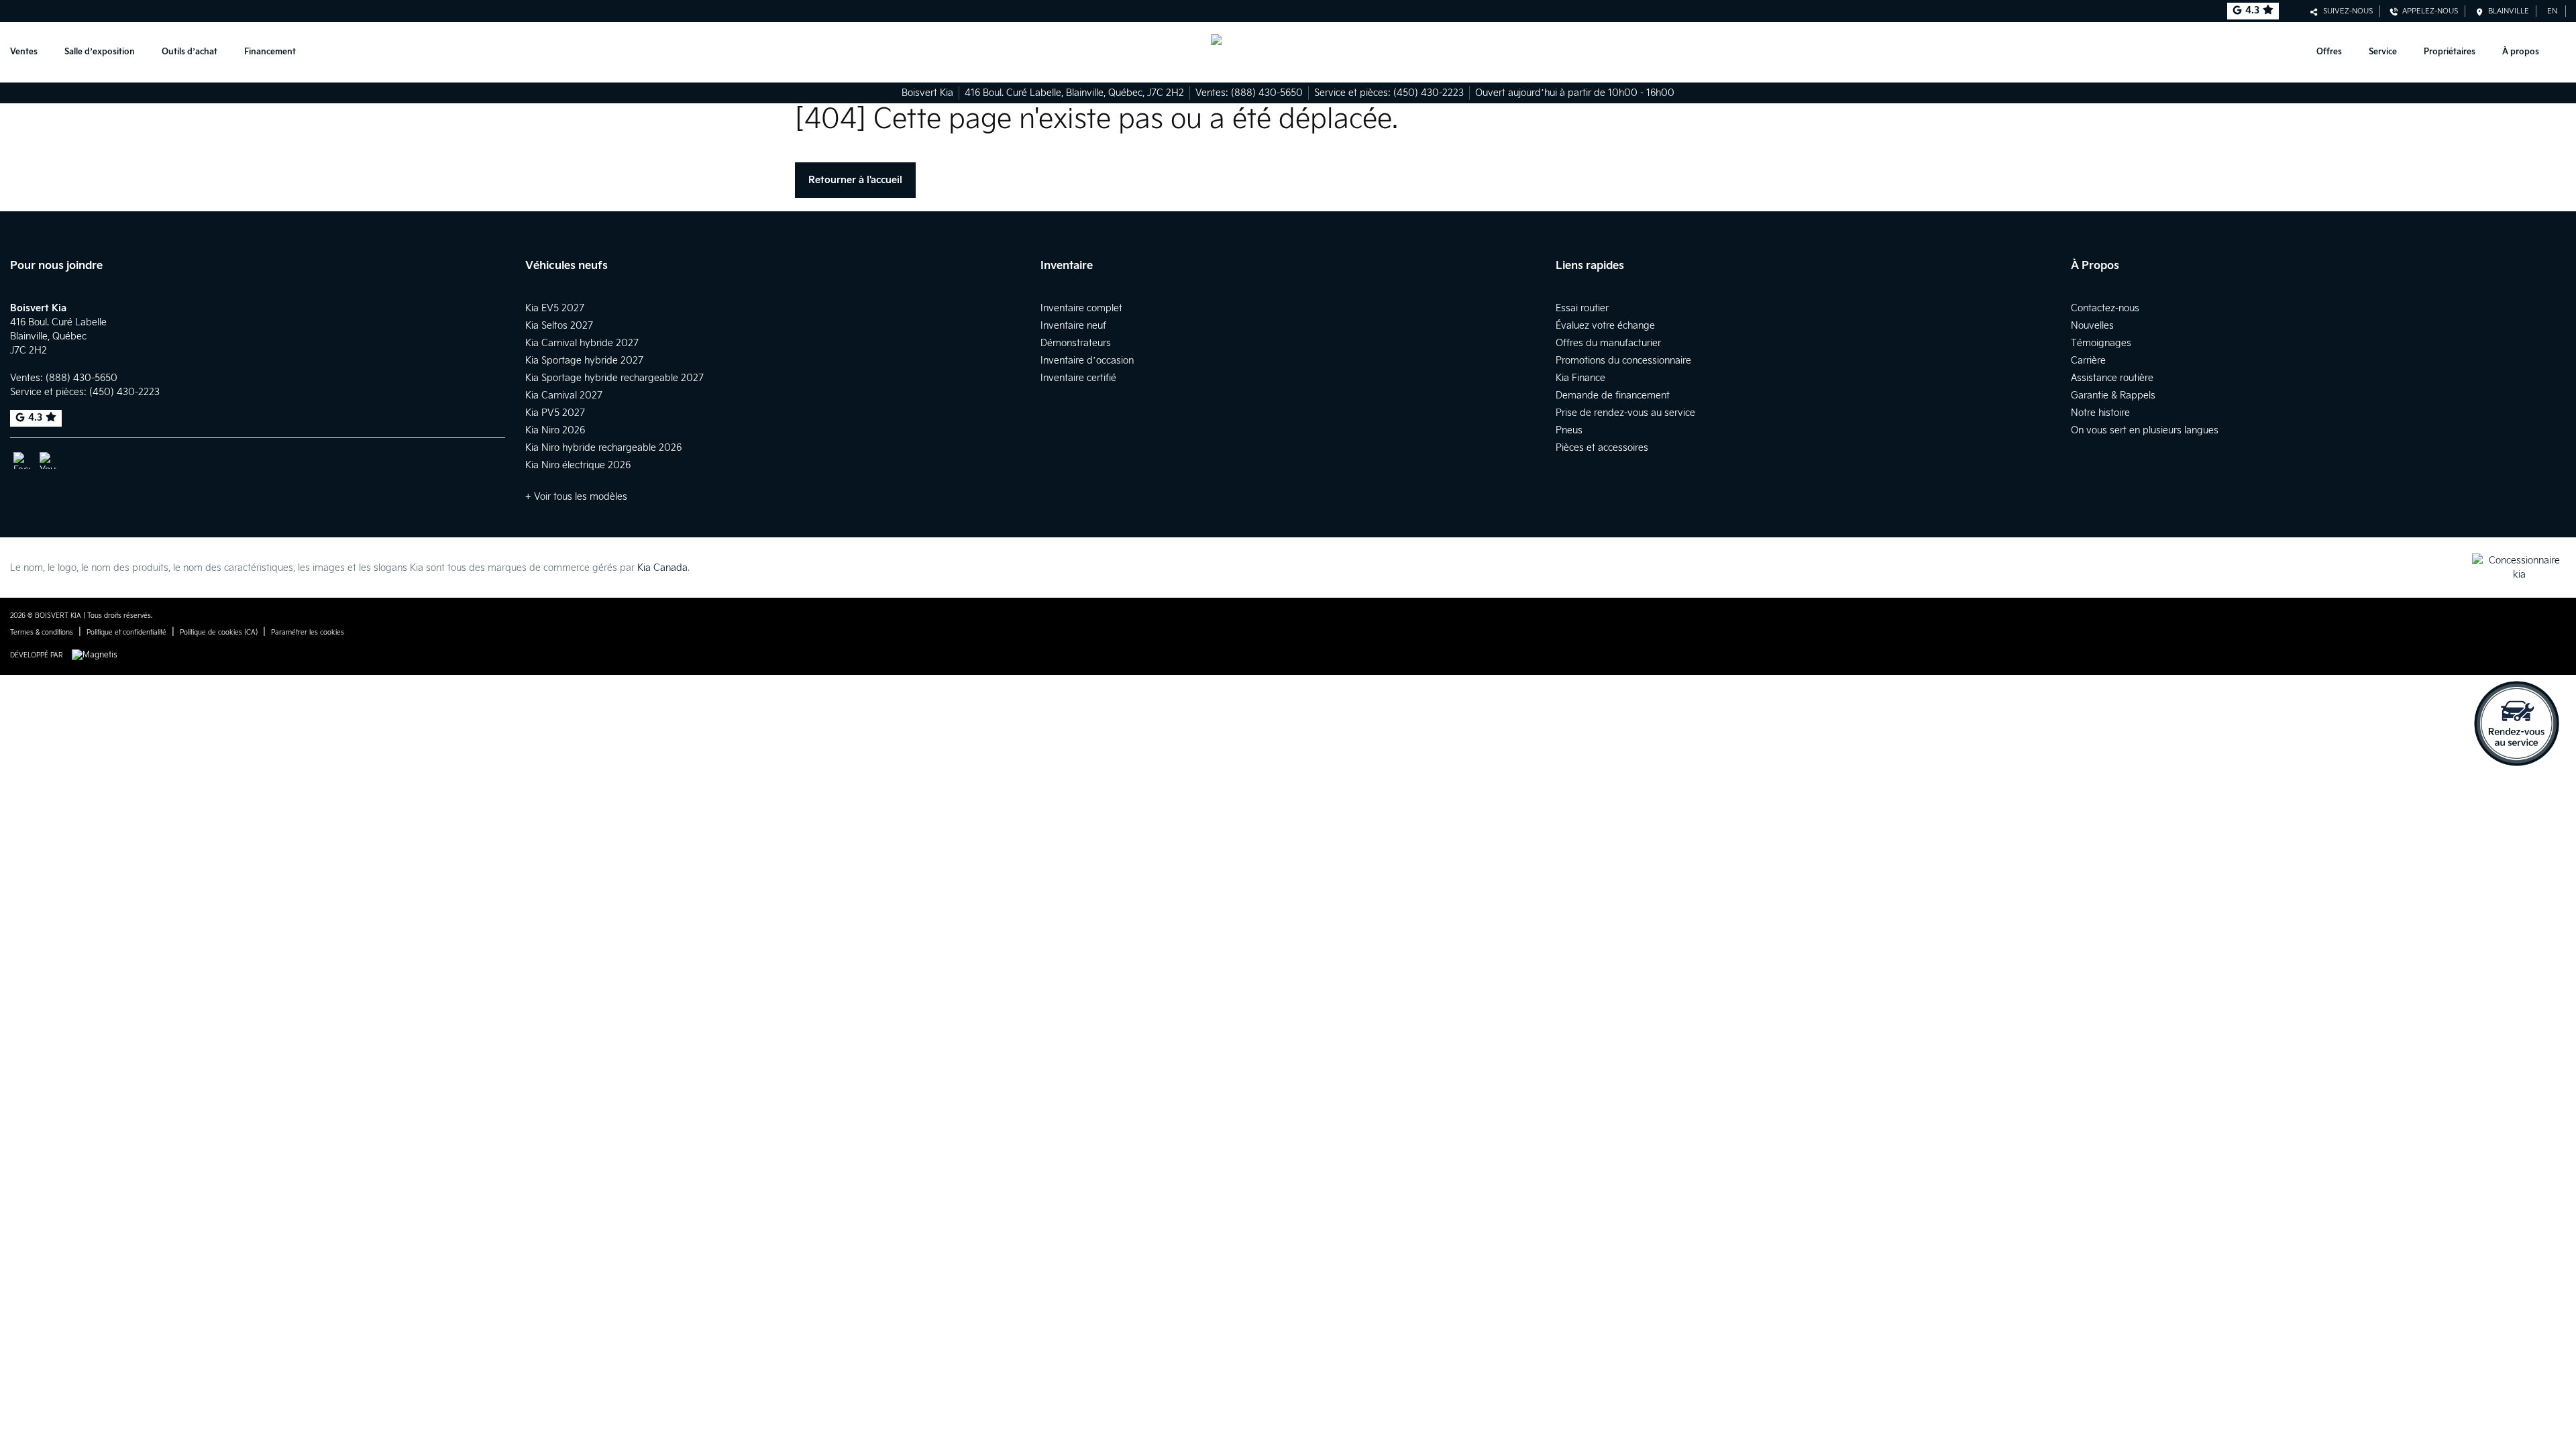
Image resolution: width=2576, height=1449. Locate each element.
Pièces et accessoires (1602, 448)
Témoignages (2101, 343)
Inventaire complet (1081, 308)
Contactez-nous (2105, 308)
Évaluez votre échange (1605, 326)
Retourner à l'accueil (855, 180)
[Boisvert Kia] (1288, 52)
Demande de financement (1613, 395)
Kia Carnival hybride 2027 (582, 343)
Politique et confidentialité (126, 633)
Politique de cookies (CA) (219, 633)
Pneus (1569, 430)
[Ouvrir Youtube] (48, 461)
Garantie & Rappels (2113, 395)
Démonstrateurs (1076, 343)
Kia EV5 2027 (555, 308)
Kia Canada (662, 568)
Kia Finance (1580, 378)
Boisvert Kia (927, 93)
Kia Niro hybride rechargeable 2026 (603, 448)
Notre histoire (2100, 413)
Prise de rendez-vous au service (1625, 413)
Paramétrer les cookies (308, 633)
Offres (2329, 52)
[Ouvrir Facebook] (22, 461)
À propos (2521, 52)
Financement (270, 52)
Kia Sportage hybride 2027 (584, 361)
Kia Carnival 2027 (564, 395)
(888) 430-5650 (1267, 93)
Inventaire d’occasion (1087, 361)
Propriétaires (2450, 52)
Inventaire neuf (1073, 326)
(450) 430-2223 (1429, 93)
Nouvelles (2092, 326)
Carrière (2088, 361)
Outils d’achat (190, 52)
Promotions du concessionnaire (1623, 361)
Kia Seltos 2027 (559, 326)
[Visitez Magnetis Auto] (98, 655)
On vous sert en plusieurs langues (2145, 430)
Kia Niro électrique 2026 (578, 465)
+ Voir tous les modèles (576, 497)
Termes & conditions (42, 633)
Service (2383, 52)
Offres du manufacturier (1608, 343)
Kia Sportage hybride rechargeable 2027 (614, 378)
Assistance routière (2112, 378)
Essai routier (1582, 308)
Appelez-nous (2428, 11)
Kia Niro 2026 (555, 430)
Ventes (24, 52)
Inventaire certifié (1078, 378)
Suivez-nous (2346, 11)
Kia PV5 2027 (555, 413)
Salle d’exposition (100, 52)
